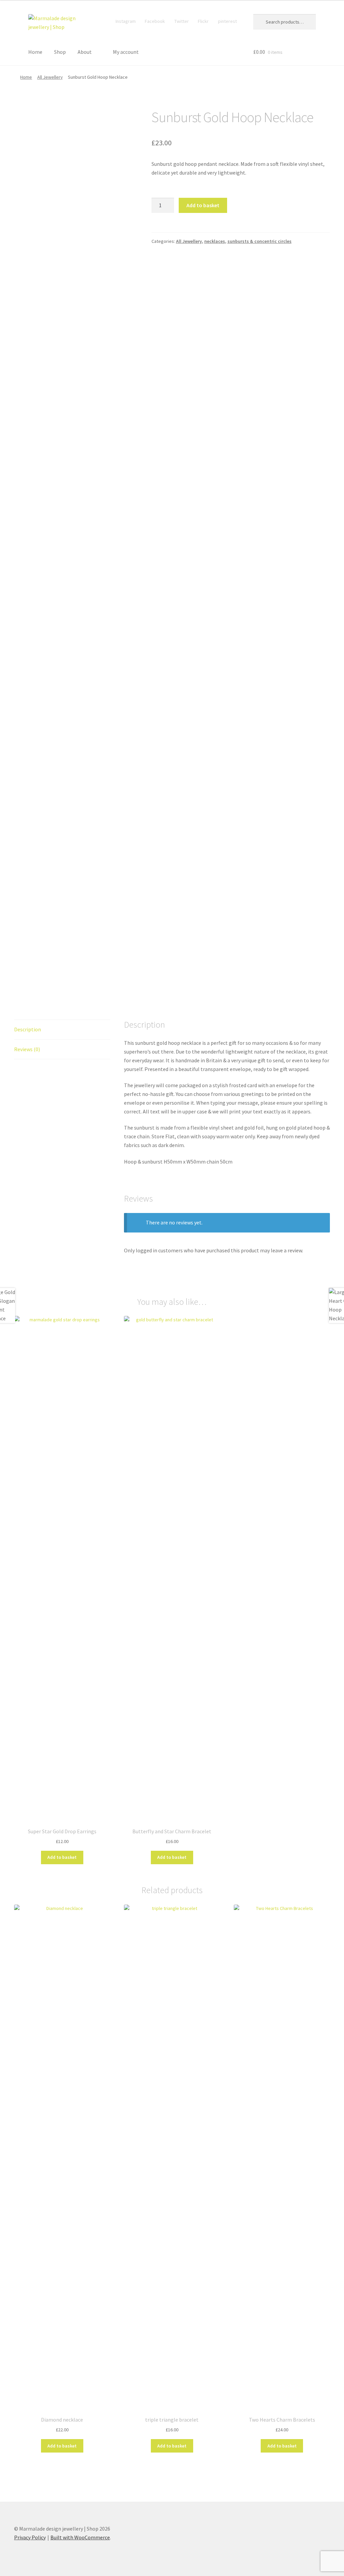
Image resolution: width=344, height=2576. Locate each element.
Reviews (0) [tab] (27, 1049)
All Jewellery (50, 77)
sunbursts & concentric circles (260, 241)
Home (35, 52)
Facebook (155, 21)
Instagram (126, 21)
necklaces (215, 241)
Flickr (203, 21)
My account (126, 52)
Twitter (182, 21)
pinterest (227, 21)
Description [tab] (28, 1029)
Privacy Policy (30, 2537)
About (85, 52)
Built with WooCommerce (80, 2537)
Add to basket (203, 205)
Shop (60, 52)
